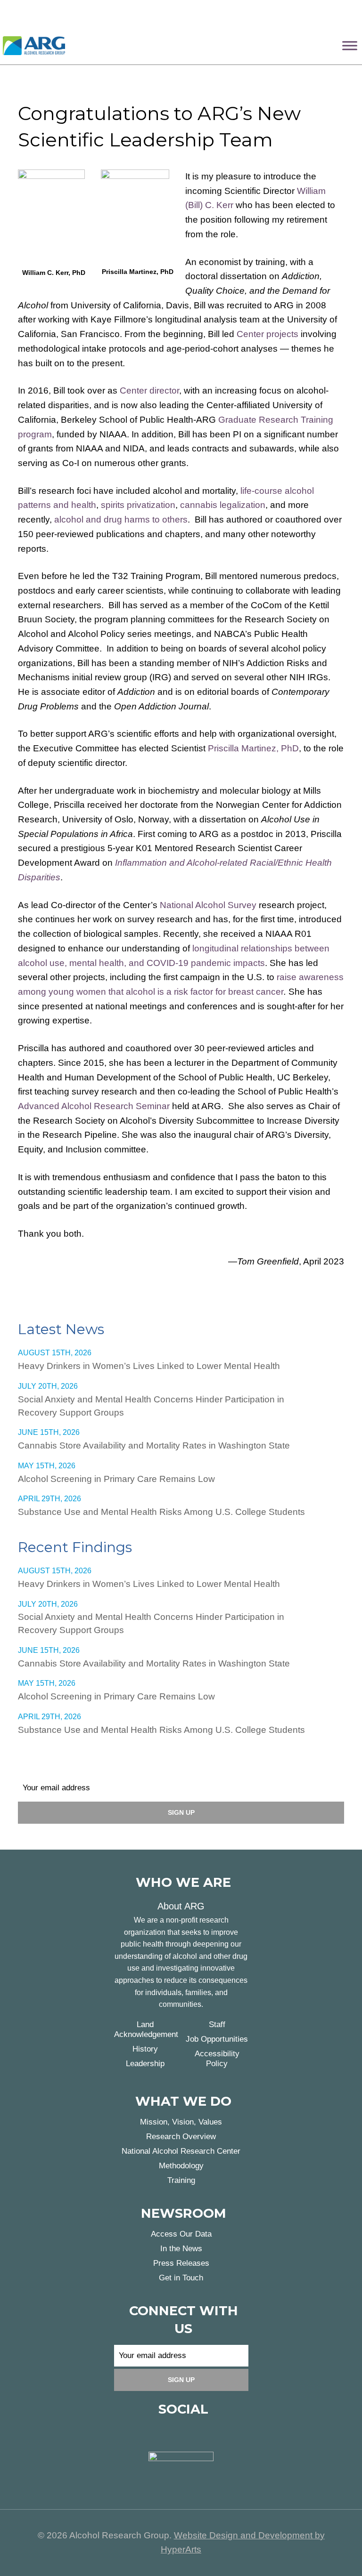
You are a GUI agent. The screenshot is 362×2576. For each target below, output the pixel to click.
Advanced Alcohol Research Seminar (94, 1106)
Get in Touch (181, 2278)
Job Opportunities (217, 2039)
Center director (149, 390)
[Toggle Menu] (350, 45)
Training (181, 2180)
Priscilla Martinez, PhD (253, 748)
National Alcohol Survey (208, 905)
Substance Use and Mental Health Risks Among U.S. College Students (161, 1512)
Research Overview (181, 2137)
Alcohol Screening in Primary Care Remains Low (116, 1479)
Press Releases (181, 2263)
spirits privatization (138, 505)
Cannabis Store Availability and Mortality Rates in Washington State (154, 1445)
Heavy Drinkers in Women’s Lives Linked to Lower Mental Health (149, 1366)
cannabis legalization (223, 505)
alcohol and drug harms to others (121, 519)
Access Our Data (181, 2234)
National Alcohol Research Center (181, 2151)
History (145, 2049)
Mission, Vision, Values (181, 2122)
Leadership (145, 2064)
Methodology (181, 2166)
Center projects (267, 334)
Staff (217, 2025)
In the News (181, 2249)
